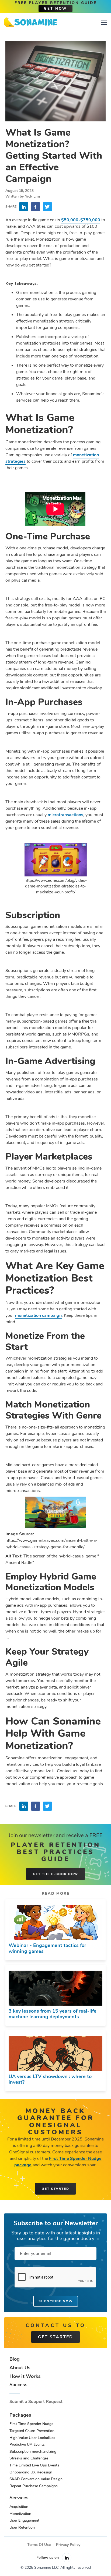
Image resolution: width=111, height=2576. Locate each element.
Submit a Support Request (36, 2402)
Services (19, 2498)
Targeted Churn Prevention (32, 2431)
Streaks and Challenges (29, 2458)
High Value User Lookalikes (32, 2438)
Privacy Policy (68, 2545)
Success (18, 2385)
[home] (30, 22)
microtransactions (65, 815)
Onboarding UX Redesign (31, 2472)
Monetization (20, 2514)
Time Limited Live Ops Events (34, 2465)
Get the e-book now (55, 1874)
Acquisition (19, 2507)
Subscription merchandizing (33, 2452)
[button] (103, 22)
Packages (20, 2415)
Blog (15, 2359)
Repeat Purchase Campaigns (34, 2486)
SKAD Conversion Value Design (36, 2479)
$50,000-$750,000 (81, 220)
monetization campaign (38, 1315)
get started (55, 2337)
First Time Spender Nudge (31, 2424)
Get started (55, 2189)
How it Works (25, 2377)
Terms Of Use (39, 2545)
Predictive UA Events (27, 2445)
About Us (20, 2368)
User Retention (22, 2527)
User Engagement (24, 2520)
